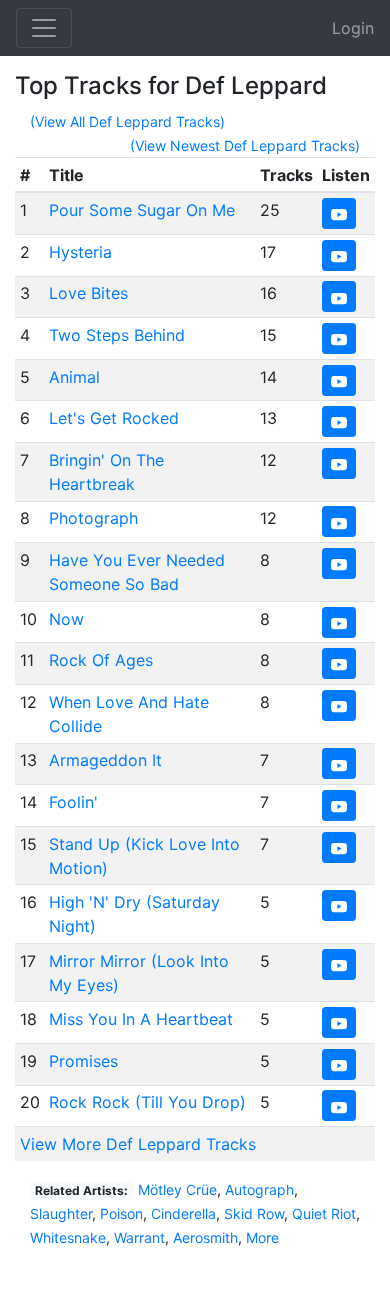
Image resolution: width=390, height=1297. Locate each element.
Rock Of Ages (101, 660)
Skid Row (254, 1213)
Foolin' (73, 802)
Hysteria (80, 252)
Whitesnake (68, 1237)
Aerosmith (205, 1237)
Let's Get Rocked (114, 418)
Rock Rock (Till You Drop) (147, 1102)
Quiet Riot (324, 1213)
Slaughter (61, 1213)
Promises (83, 1061)
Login (353, 28)
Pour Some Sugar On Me (142, 210)
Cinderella (183, 1213)
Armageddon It (105, 760)
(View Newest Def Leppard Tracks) (245, 145)
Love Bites (88, 293)
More (262, 1237)
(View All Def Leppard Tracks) (127, 121)
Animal (74, 377)
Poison (121, 1213)
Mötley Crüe (177, 1189)
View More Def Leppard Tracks (138, 1144)
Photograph (93, 518)
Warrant (139, 1237)
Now (66, 619)
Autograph (259, 1189)
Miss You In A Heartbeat (141, 1019)
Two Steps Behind (117, 335)
